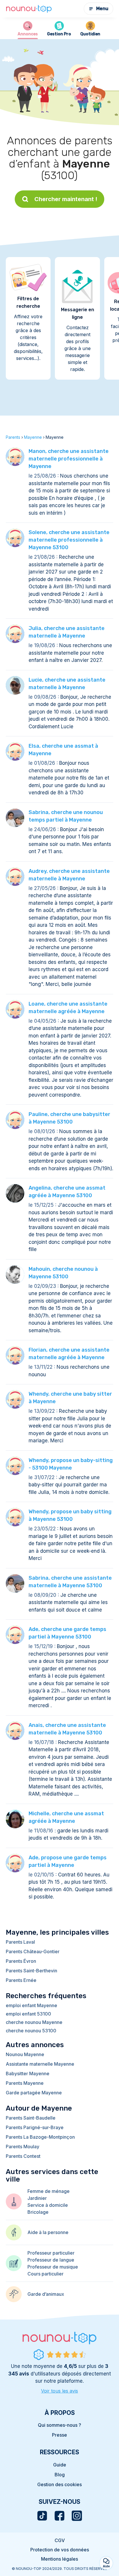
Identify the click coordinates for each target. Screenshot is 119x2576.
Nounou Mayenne (25, 2054)
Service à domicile (48, 2205)
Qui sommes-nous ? (59, 2425)
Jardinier (37, 2198)
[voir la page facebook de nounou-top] (59, 2516)
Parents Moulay (23, 2147)
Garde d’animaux (46, 2294)
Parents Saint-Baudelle (31, 2118)
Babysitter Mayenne (28, 2073)
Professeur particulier (51, 2253)
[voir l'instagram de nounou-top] (77, 2516)
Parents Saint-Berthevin (31, 1971)
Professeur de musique (53, 2267)
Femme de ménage (49, 2191)
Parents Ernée (21, 1980)
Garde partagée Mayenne (34, 2093)
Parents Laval (20, 1942)
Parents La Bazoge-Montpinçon (40, 2137)
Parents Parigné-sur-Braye (35, 2127)
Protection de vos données (60, 2550)
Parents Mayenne (25, 2083)
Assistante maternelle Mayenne (40, 2064)
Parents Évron (21, 1961)
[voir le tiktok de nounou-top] (42, 2516)
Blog (60, 2475)
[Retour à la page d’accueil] (29, 9)
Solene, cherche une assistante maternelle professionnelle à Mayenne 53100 (69, 540)
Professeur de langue (51, 2260)
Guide (60, 2465)
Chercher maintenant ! (66, 199)
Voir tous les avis (59, 2391)
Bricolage (38, 2212)
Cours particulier (45, 2274)
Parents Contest (23, 2156)
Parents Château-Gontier (33, 1951)
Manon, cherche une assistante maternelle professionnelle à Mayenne (69, 459)
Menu (102, 9)
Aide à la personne (48, 2232)
